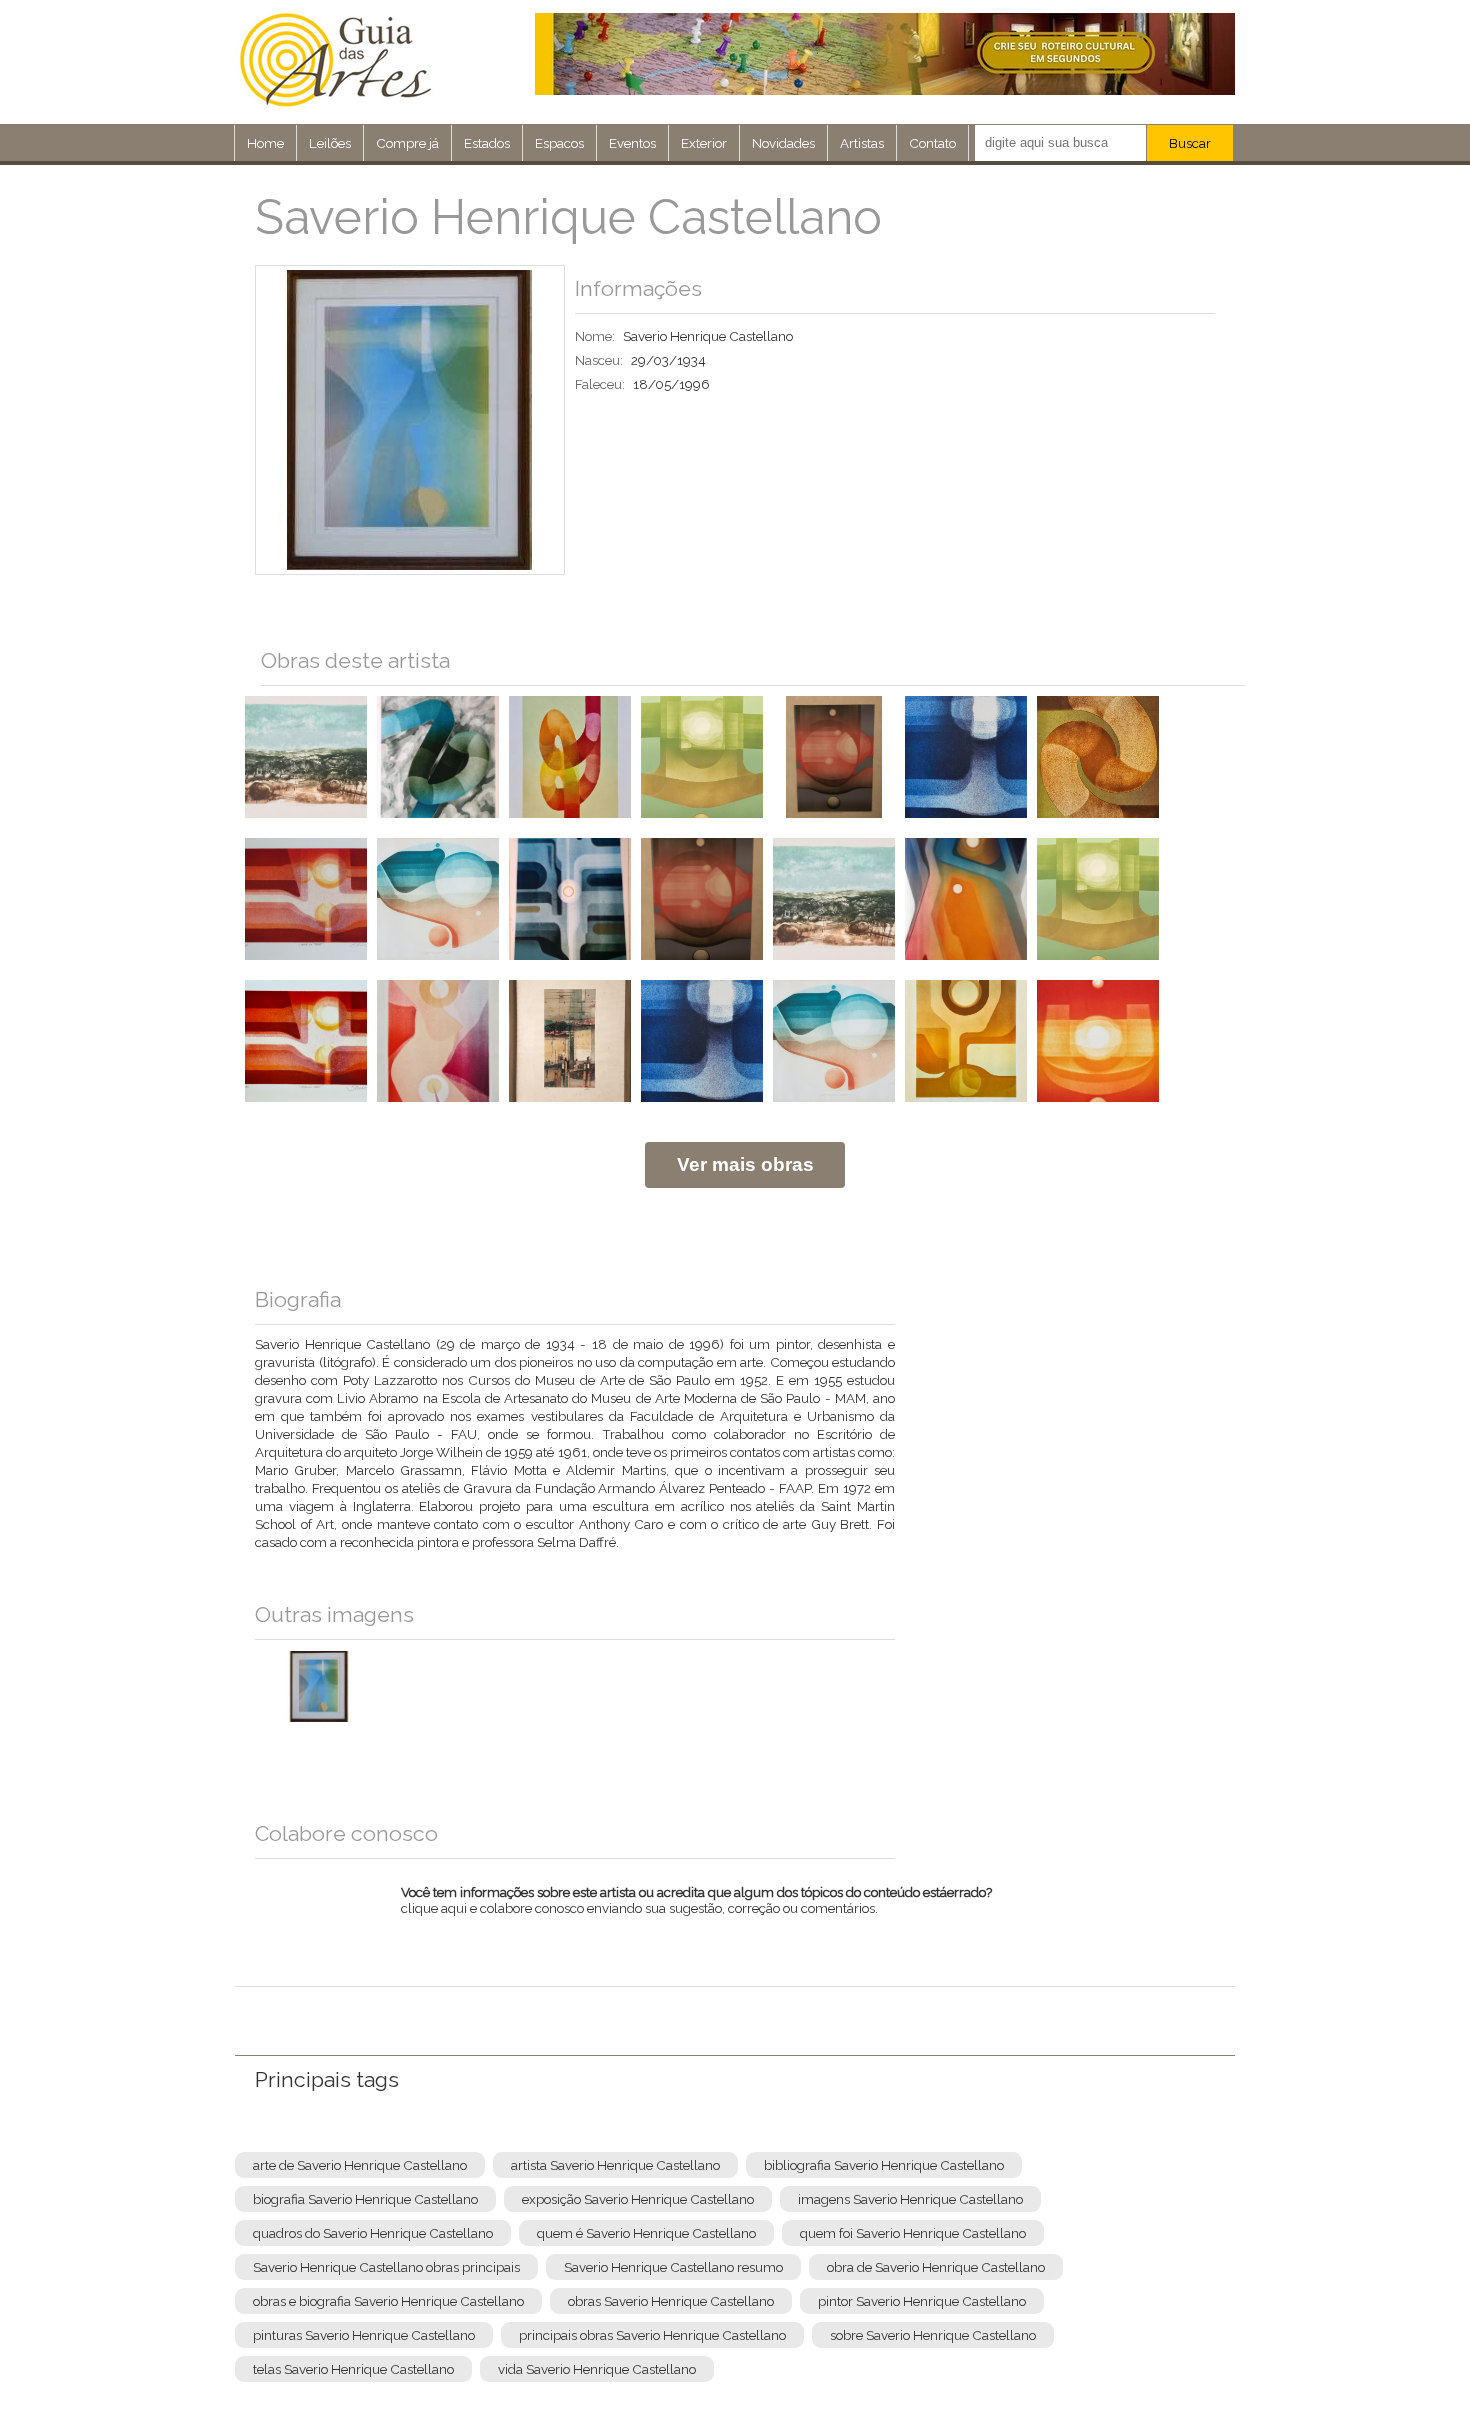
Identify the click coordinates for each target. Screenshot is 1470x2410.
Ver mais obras (745, 1164)
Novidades (783, 143)
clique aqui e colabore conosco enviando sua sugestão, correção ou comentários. (696, 1913)
